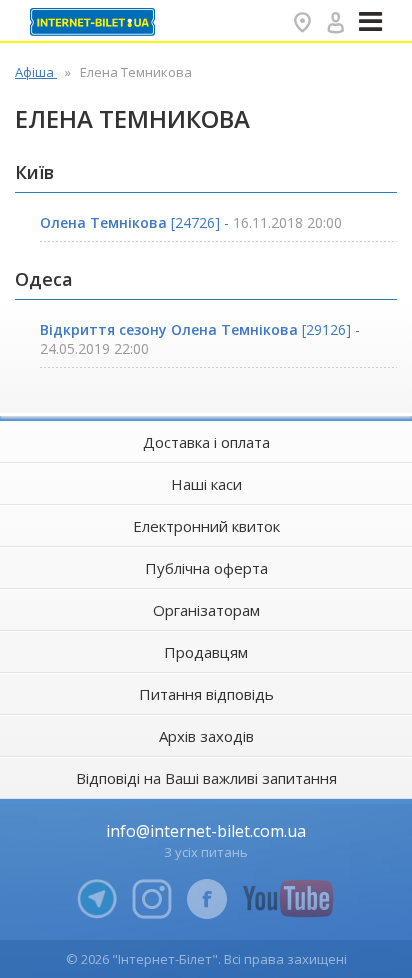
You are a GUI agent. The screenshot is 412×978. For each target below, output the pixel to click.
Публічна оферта (206, 568)
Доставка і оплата (206, 442)
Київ (34, 172)
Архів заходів (206, 736)
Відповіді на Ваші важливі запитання (206, 778)
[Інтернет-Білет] (95, 22)
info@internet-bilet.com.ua (206, 831)
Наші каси (206, 484)
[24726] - (191, 222)
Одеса (44, 279)
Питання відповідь (206, 694)
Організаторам (206, 610)
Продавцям (206, 652)
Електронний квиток (206, 526)
